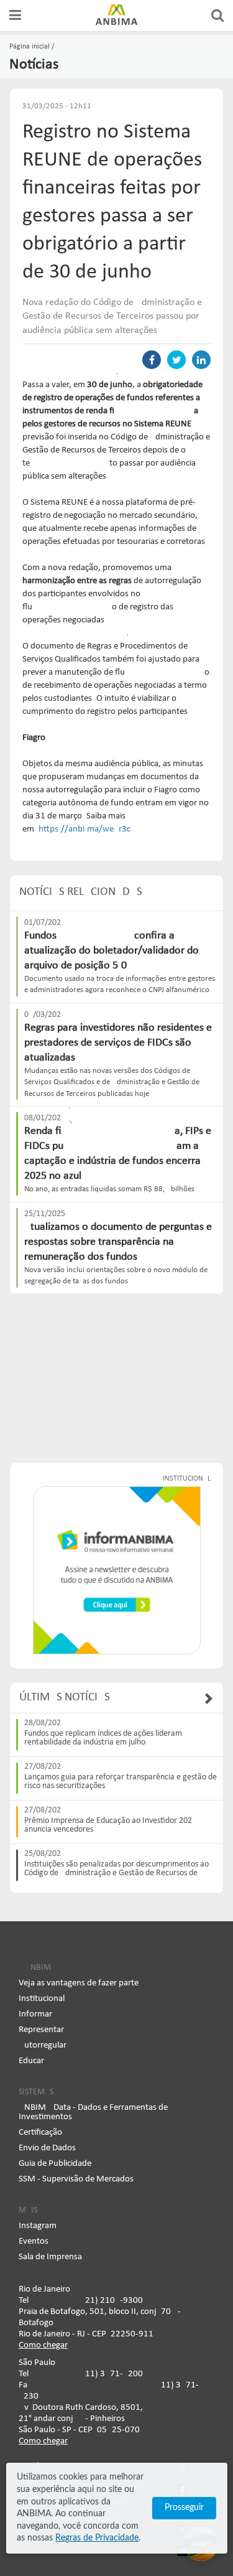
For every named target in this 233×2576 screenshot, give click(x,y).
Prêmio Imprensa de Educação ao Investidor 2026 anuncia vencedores (110, 1825)
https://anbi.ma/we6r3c (84, 829)
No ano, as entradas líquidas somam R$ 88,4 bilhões (109, 1189)
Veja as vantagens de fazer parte (79, 1983)
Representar (41, 2030)
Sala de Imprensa (50, 2257)
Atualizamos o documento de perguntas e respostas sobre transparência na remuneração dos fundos (118, 1242)
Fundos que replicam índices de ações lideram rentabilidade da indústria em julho (103, 1738)
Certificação (40, 2133)
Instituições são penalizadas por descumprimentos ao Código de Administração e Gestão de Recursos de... (116, 1869)
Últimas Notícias (65, 1698)
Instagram (38, 2226)
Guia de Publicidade (55, 2164)
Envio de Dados (47, 2148)
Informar (35, 2014)
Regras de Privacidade (97, 2538)
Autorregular (43, 2045)
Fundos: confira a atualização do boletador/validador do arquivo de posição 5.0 (112, 951)
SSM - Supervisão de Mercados (76, 2179)
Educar (31, 2061)
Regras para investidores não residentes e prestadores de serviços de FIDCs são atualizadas (118, 1043)
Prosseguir (184, 2508)
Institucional (42, 1999)
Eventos (34, 2241)
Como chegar (43, 2345)
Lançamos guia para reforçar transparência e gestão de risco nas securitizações (121, 1782)
